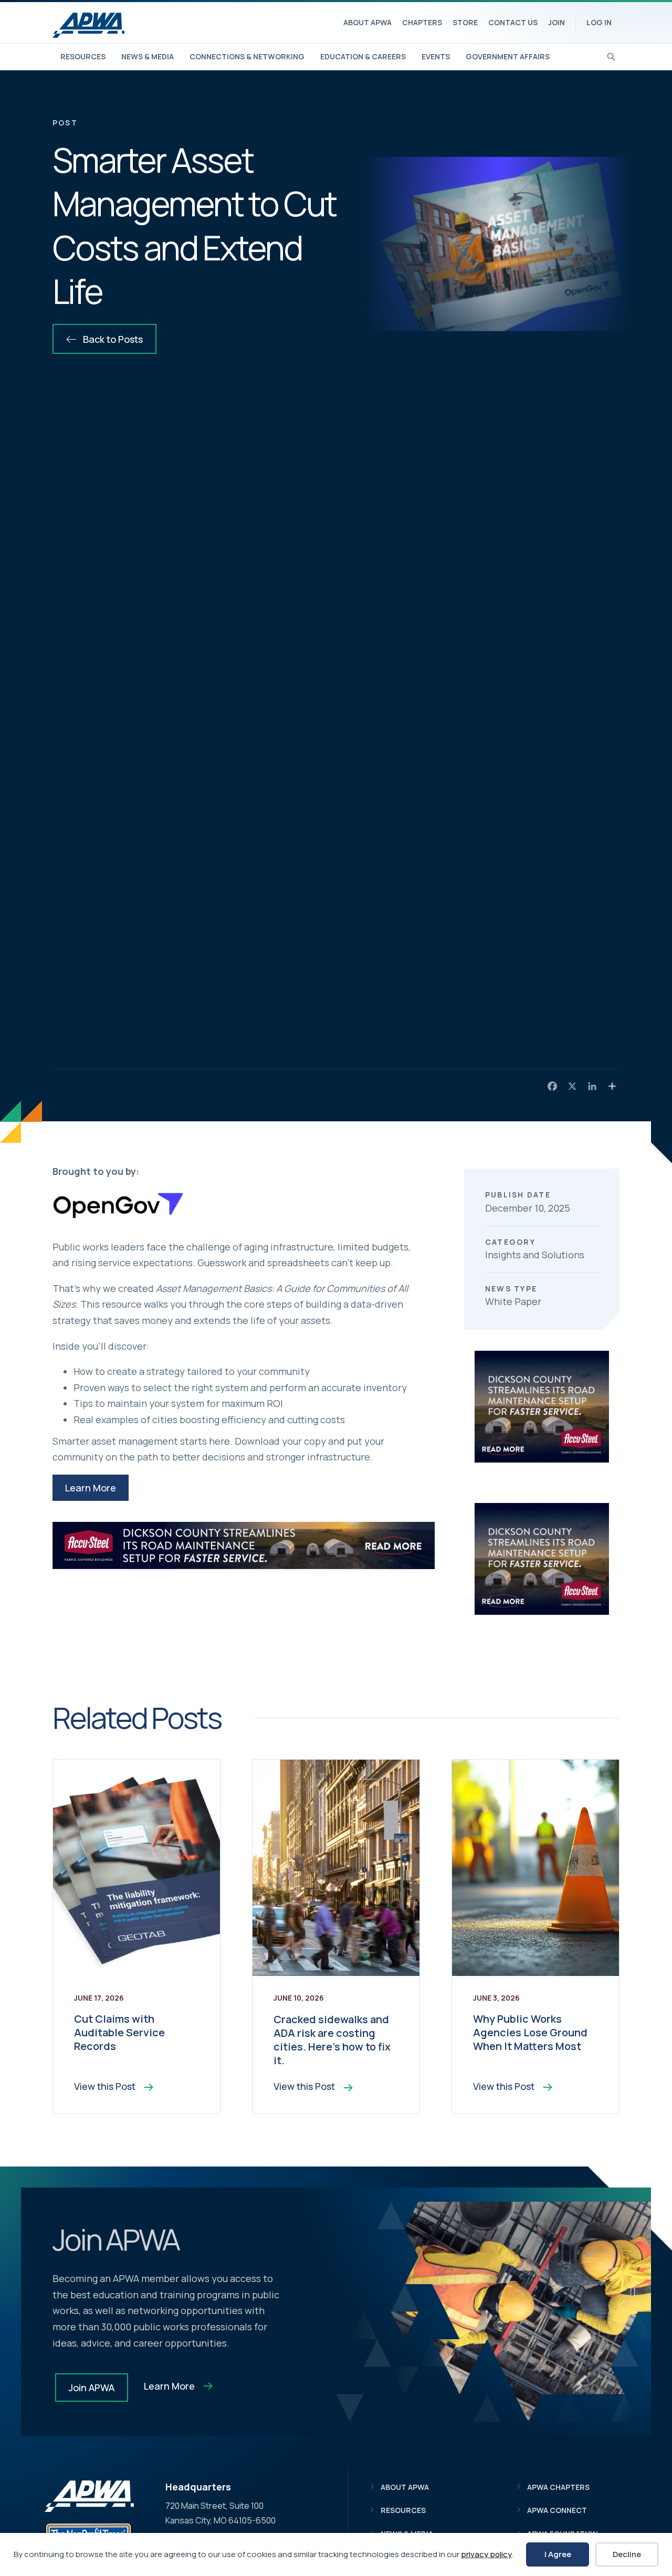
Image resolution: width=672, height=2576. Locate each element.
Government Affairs (508, 56)
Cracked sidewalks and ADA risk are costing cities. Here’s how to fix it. (332, 2040)
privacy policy (486, 2554)
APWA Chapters (558, 2487)
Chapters (422, 22)
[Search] (611, 56)
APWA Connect (557, 2510)
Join (556, 22)
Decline (627, 2554)
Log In (599, 22)
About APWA (367, 22)
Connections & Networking (247, 56)
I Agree (558, 2554)
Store (465, 22)
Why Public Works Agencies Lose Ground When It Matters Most (530, 2032)
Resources (83, 56)
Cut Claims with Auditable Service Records (119, 2032)
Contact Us (513, 22)
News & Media (148, 56)
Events (436, 56)
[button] (91, 1488)
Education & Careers (363, 56)
